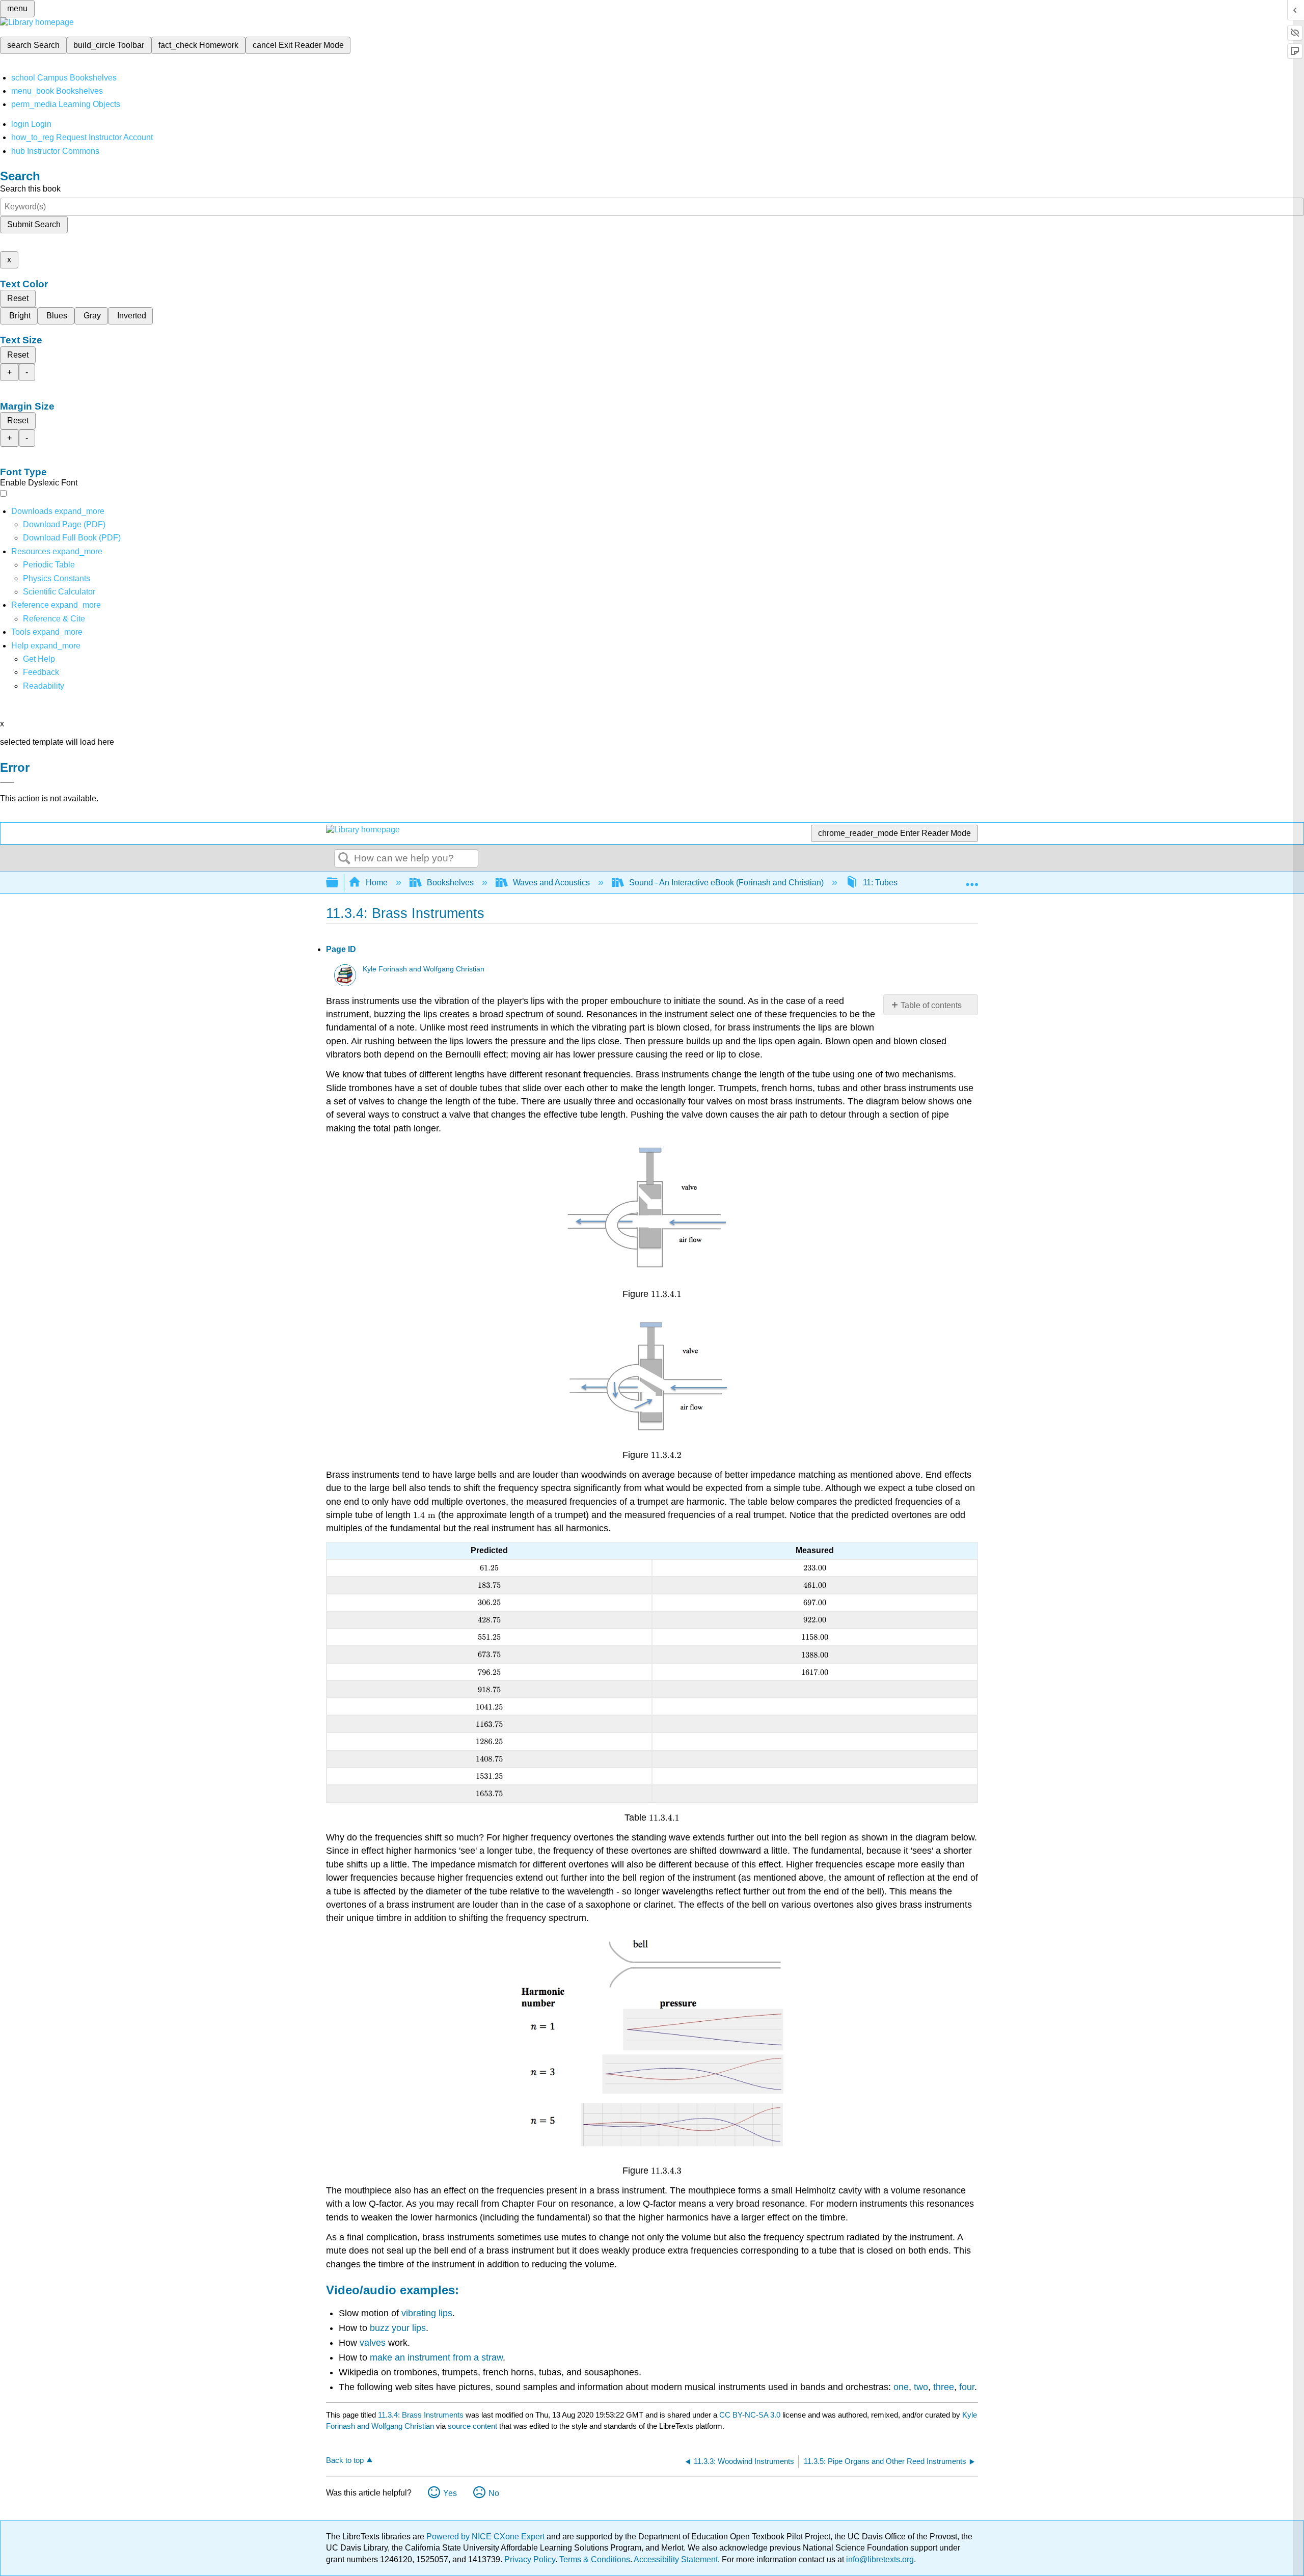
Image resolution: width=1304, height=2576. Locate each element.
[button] (41, 672)
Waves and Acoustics (551, 883)
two (921, 2387)
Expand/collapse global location (972, 880)
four (967, 2387)
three (944, 2387)
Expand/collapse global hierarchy (339, 883)
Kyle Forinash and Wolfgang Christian (424, 969)
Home (377, 883)
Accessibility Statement (676, 2559)
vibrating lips (427, 2313)
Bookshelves (450, 883)
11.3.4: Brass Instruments (421, 2415)
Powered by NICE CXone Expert (486, 2537)
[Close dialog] (7, 782)
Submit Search (34, 224)
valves (373, 2343)
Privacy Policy (530, 2559)
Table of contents (931, 1005)
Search (344, 859)
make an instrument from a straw (436, 2357)
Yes (450, 2493)
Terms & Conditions (595, 2559)
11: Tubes (880, 883)
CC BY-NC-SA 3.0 (750, 2415)
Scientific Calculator (59, 592)
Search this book (30, 189)
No (494, 2493)
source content (472, 2426)
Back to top (345, 2460)
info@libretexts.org (879, 2559)
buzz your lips (398, 2328)
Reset (18, 298)
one (901, 2387)
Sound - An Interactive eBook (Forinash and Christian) (726, 883)
